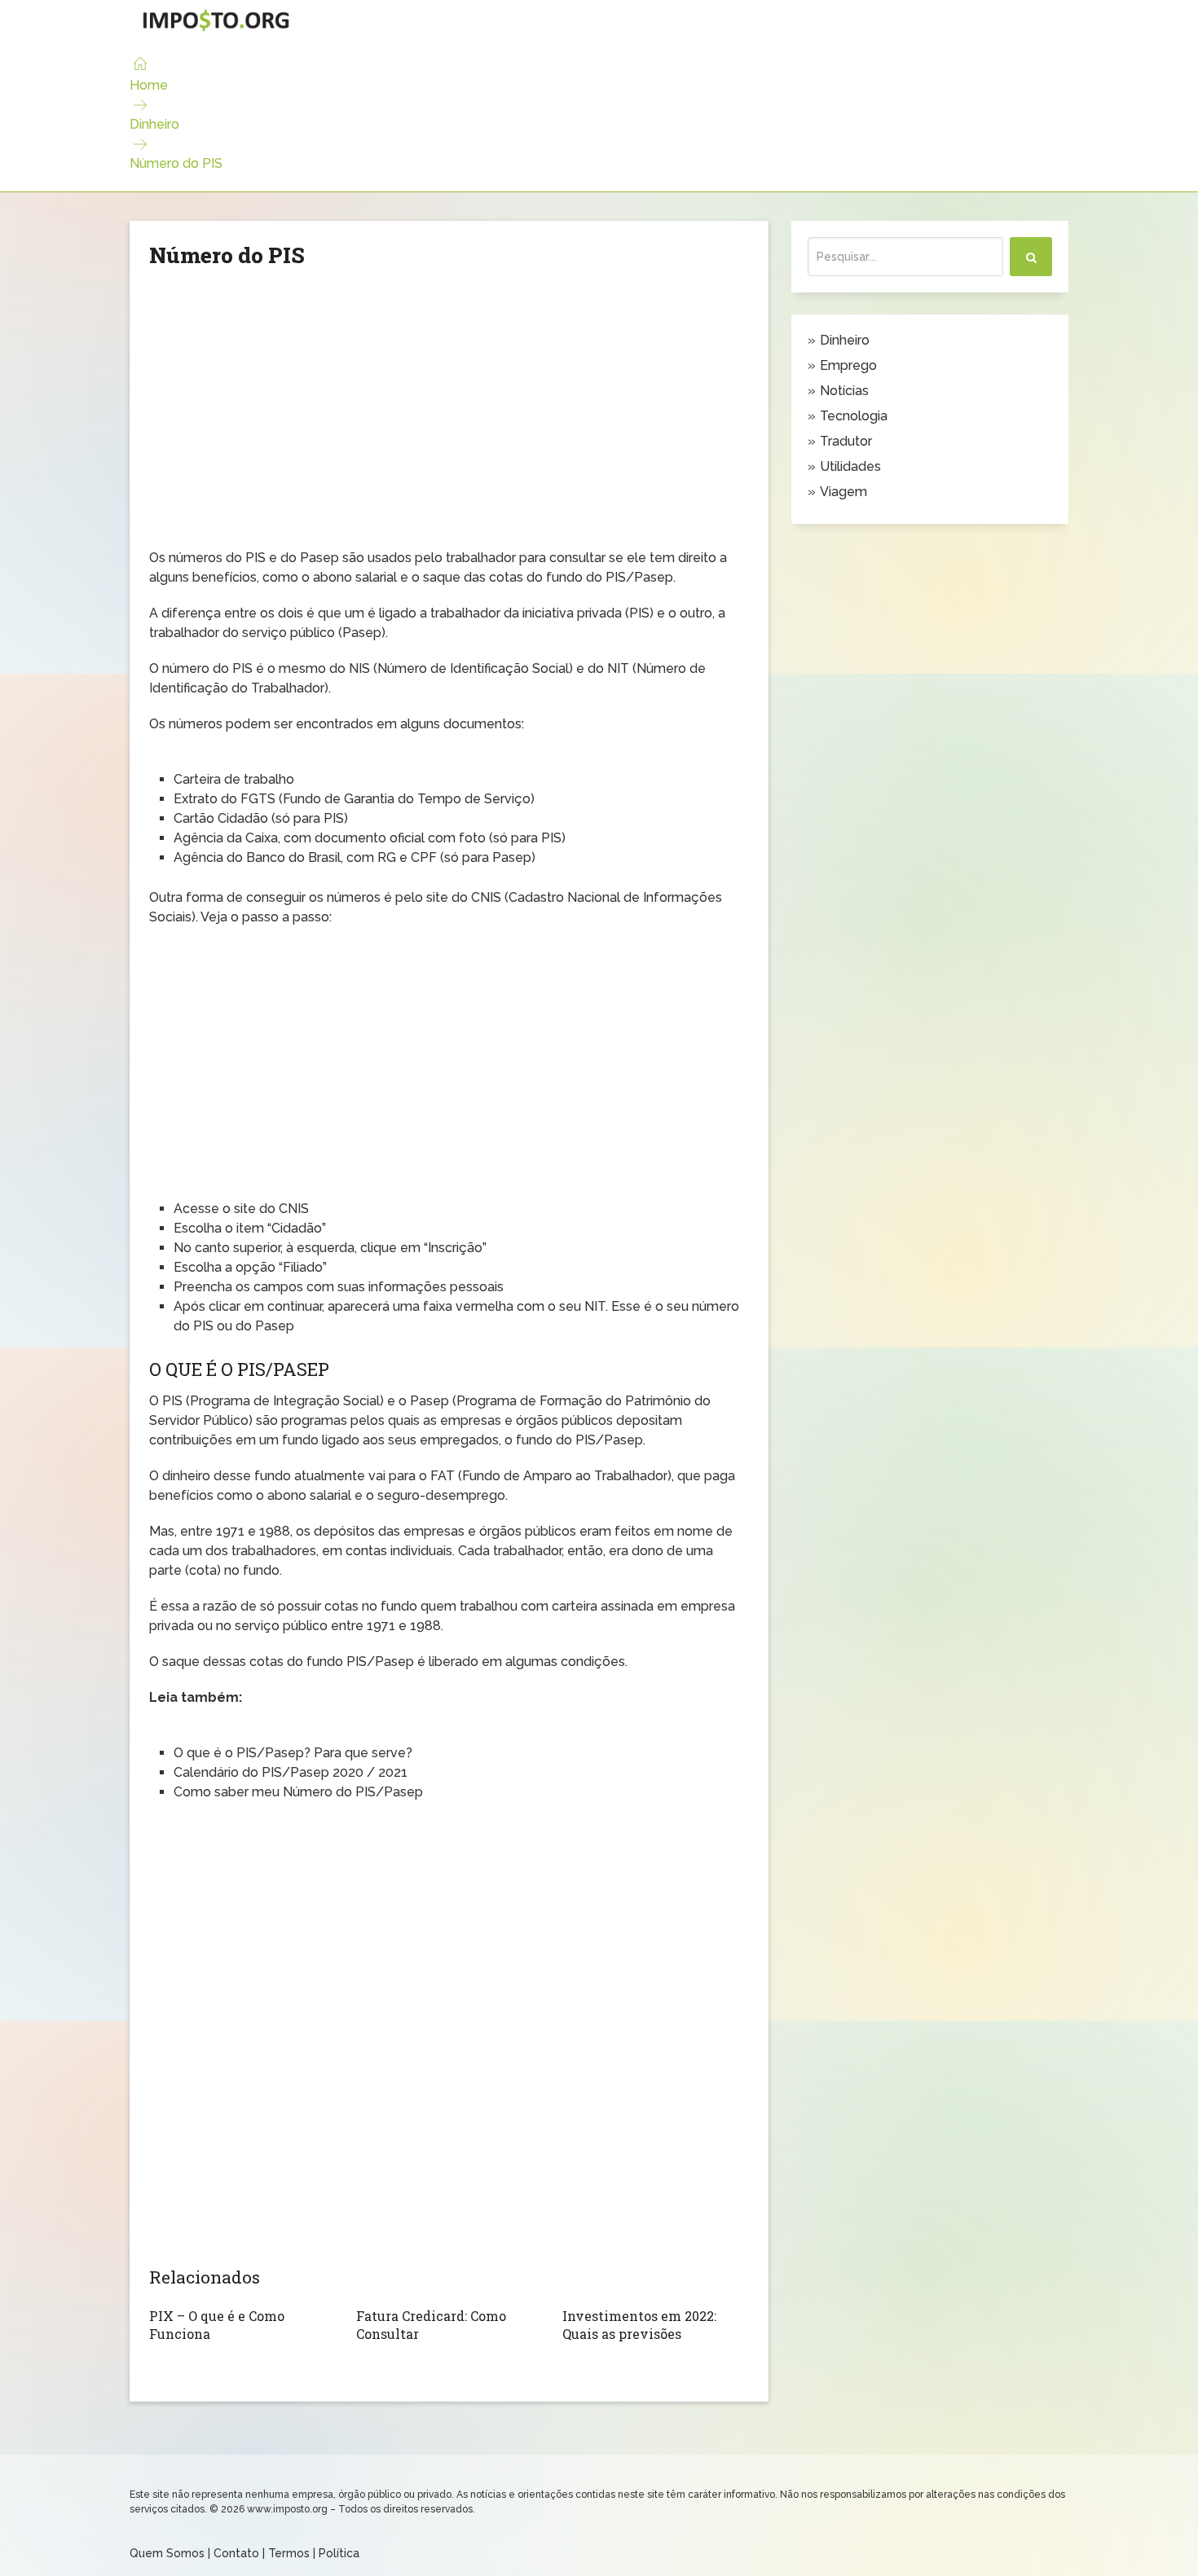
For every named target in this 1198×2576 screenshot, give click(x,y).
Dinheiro (154, 124)
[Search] (1031, 257)
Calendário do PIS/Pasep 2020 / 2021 (291, 1772)
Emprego (848, 365)
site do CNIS (271, 1209)
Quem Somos (167, 2553)
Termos (289, 2553)
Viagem (843, 492)
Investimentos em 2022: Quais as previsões (639, 2325)
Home (149, 85)
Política (339, 2553)
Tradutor (846, 441)
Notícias (844, 391)
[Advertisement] (449, 422)
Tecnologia (854, 416)
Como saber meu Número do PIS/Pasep (298, 1792)
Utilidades (850, 466)
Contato (236, 2553)
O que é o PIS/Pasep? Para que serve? (293, 1753)
